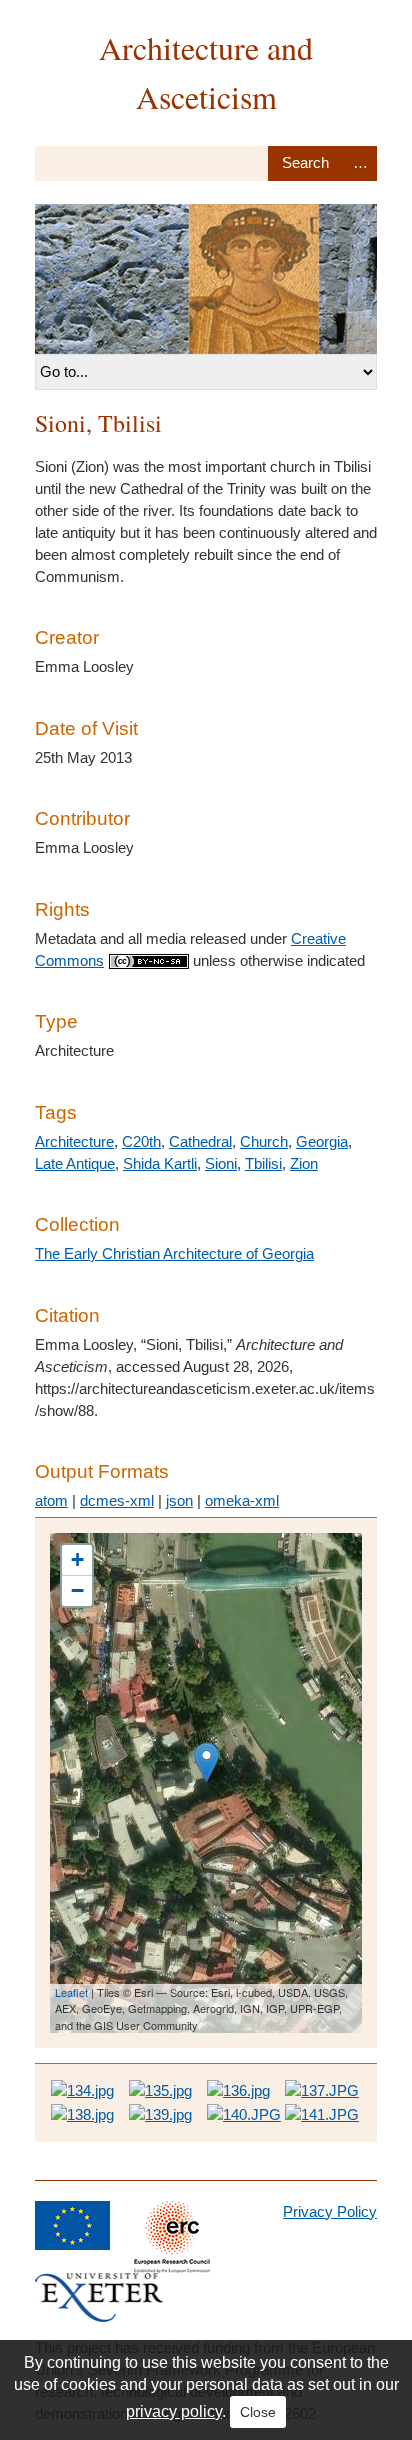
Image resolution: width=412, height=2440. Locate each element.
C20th (141, 1141)
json (179, 1500)
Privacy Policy (330, 2211)
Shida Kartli (160, 1163)
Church (264, 1141)
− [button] (77, 1590)
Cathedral (200, 1141)
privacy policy (174, 2411)
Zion (304, 1163)
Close (258, 2412)
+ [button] (77, 1559)
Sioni (221, 1163)
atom (51, 1500)
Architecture (74, 1141)
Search (305, 163)
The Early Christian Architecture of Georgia (174, 1253)
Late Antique (75, 1163)
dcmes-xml (117, 1500)
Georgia (322, 1141)
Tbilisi (263, 1163)
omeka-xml (242, 1500)
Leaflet (71, 1992)
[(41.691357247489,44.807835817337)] (206, 1762)
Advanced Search (360, 163)
